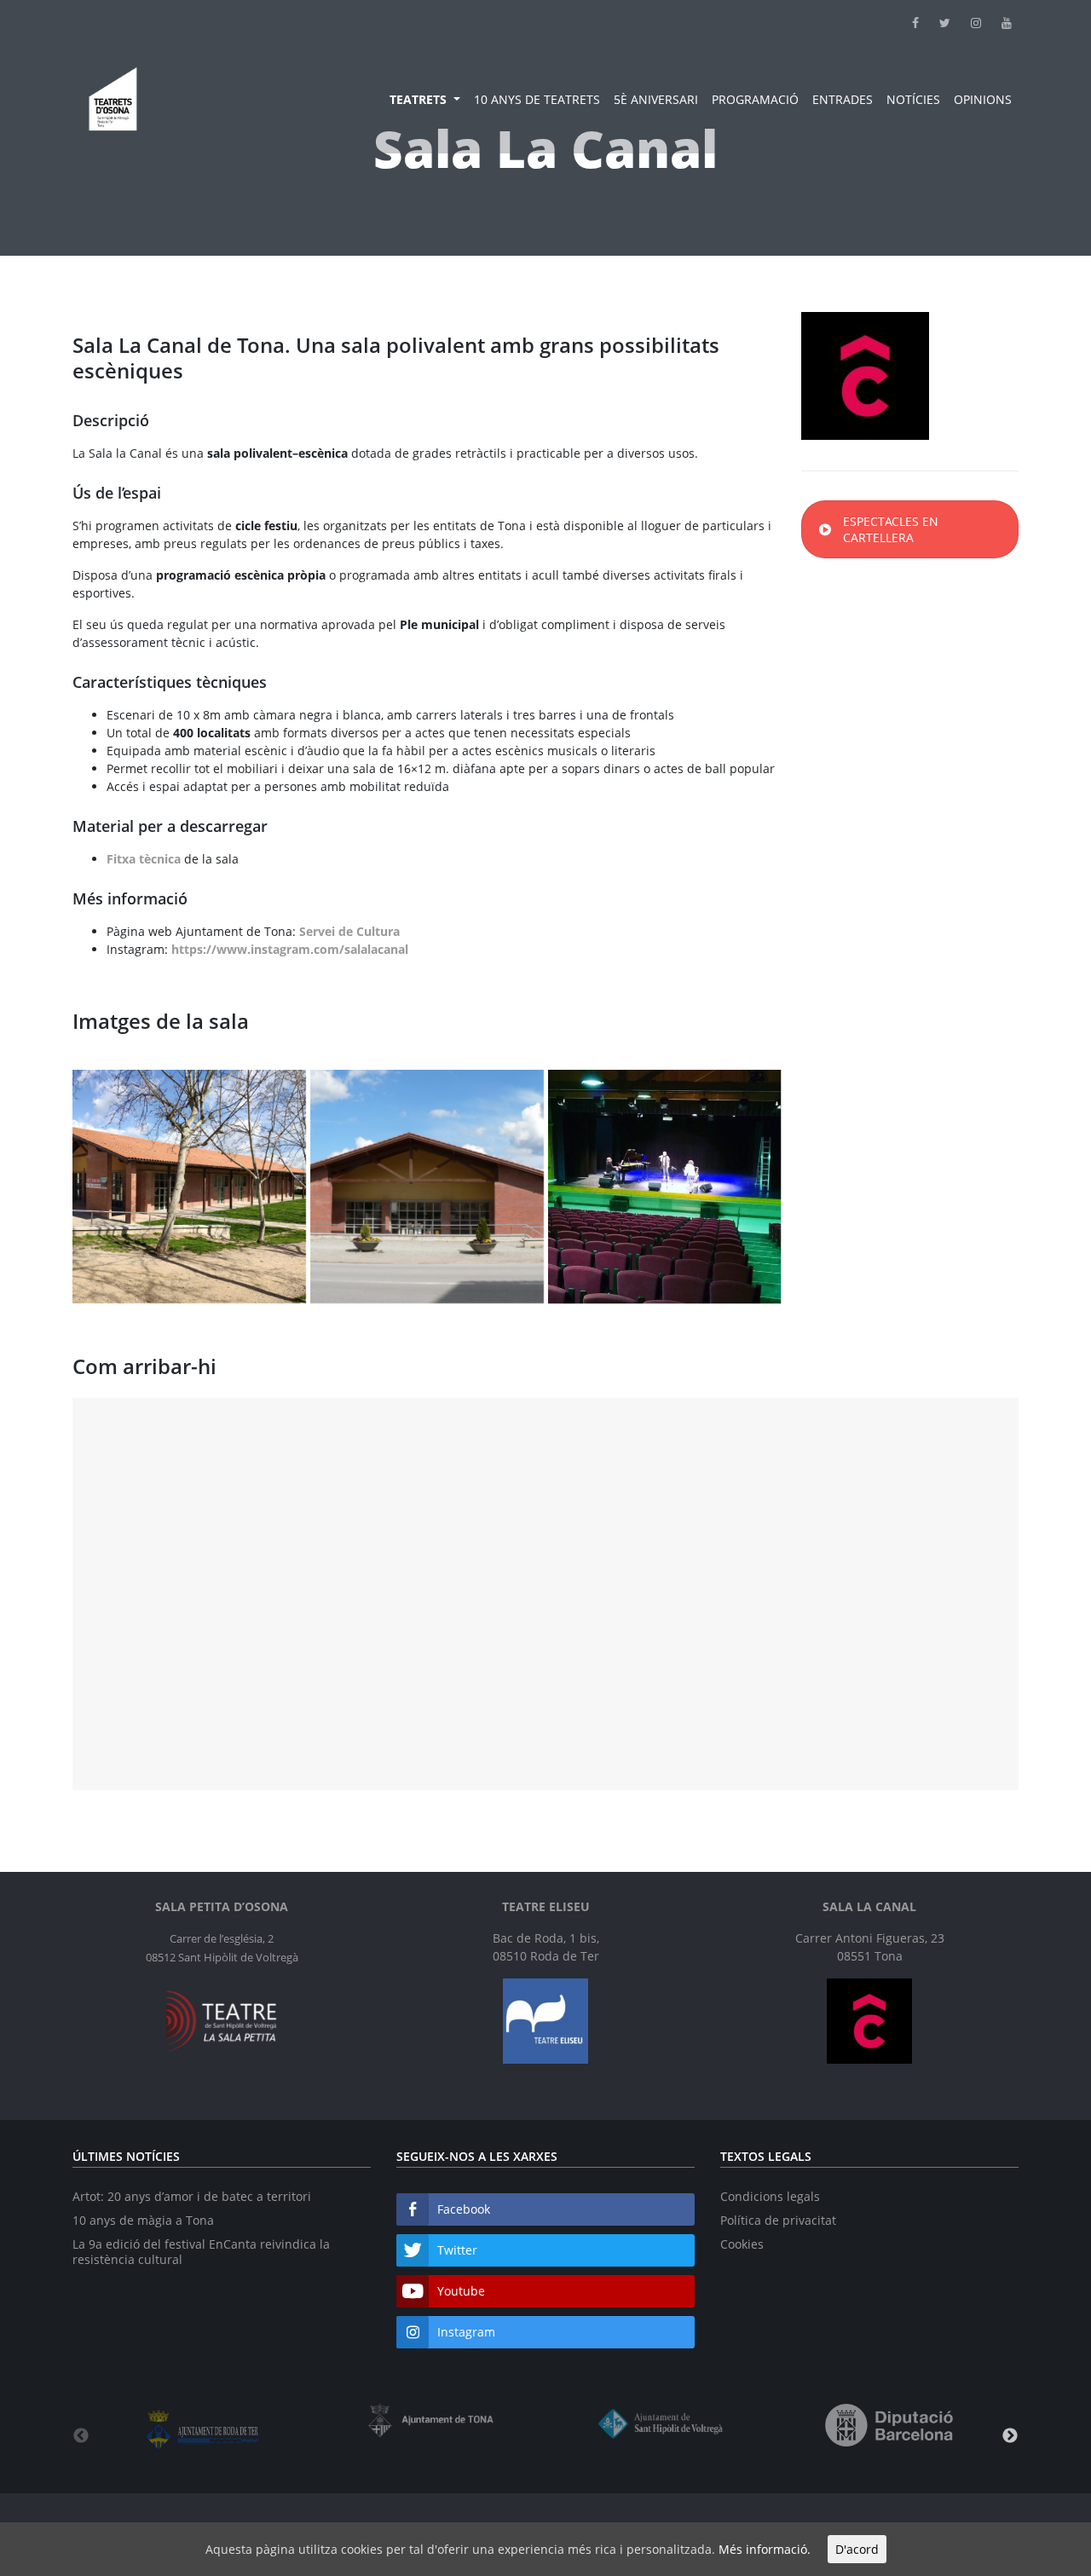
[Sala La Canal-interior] (665, 1187)
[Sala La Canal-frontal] (427, 1187)
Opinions (983, 99)
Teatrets (420, 99)
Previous (81, 2436)
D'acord (857, 2549)
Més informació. (765, 2549)
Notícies (913, 99)
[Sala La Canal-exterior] (189, 1187)
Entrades (843, 99)
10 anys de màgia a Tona (143, 2220)
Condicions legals (770, 2196)
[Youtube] (996, 23)
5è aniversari (656, 99)
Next (1010, 2436)
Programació (755, 99)
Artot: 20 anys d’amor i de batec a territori (192, 2196)
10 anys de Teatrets (537, 99)
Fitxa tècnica (144, 859)
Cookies (742, 2244)
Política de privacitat (778, 2220)
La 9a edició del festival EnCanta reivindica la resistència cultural (201, 2252)
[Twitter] (935, 23)
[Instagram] (966, 23)
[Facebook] (905, 23)
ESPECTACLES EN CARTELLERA (891, 529)
